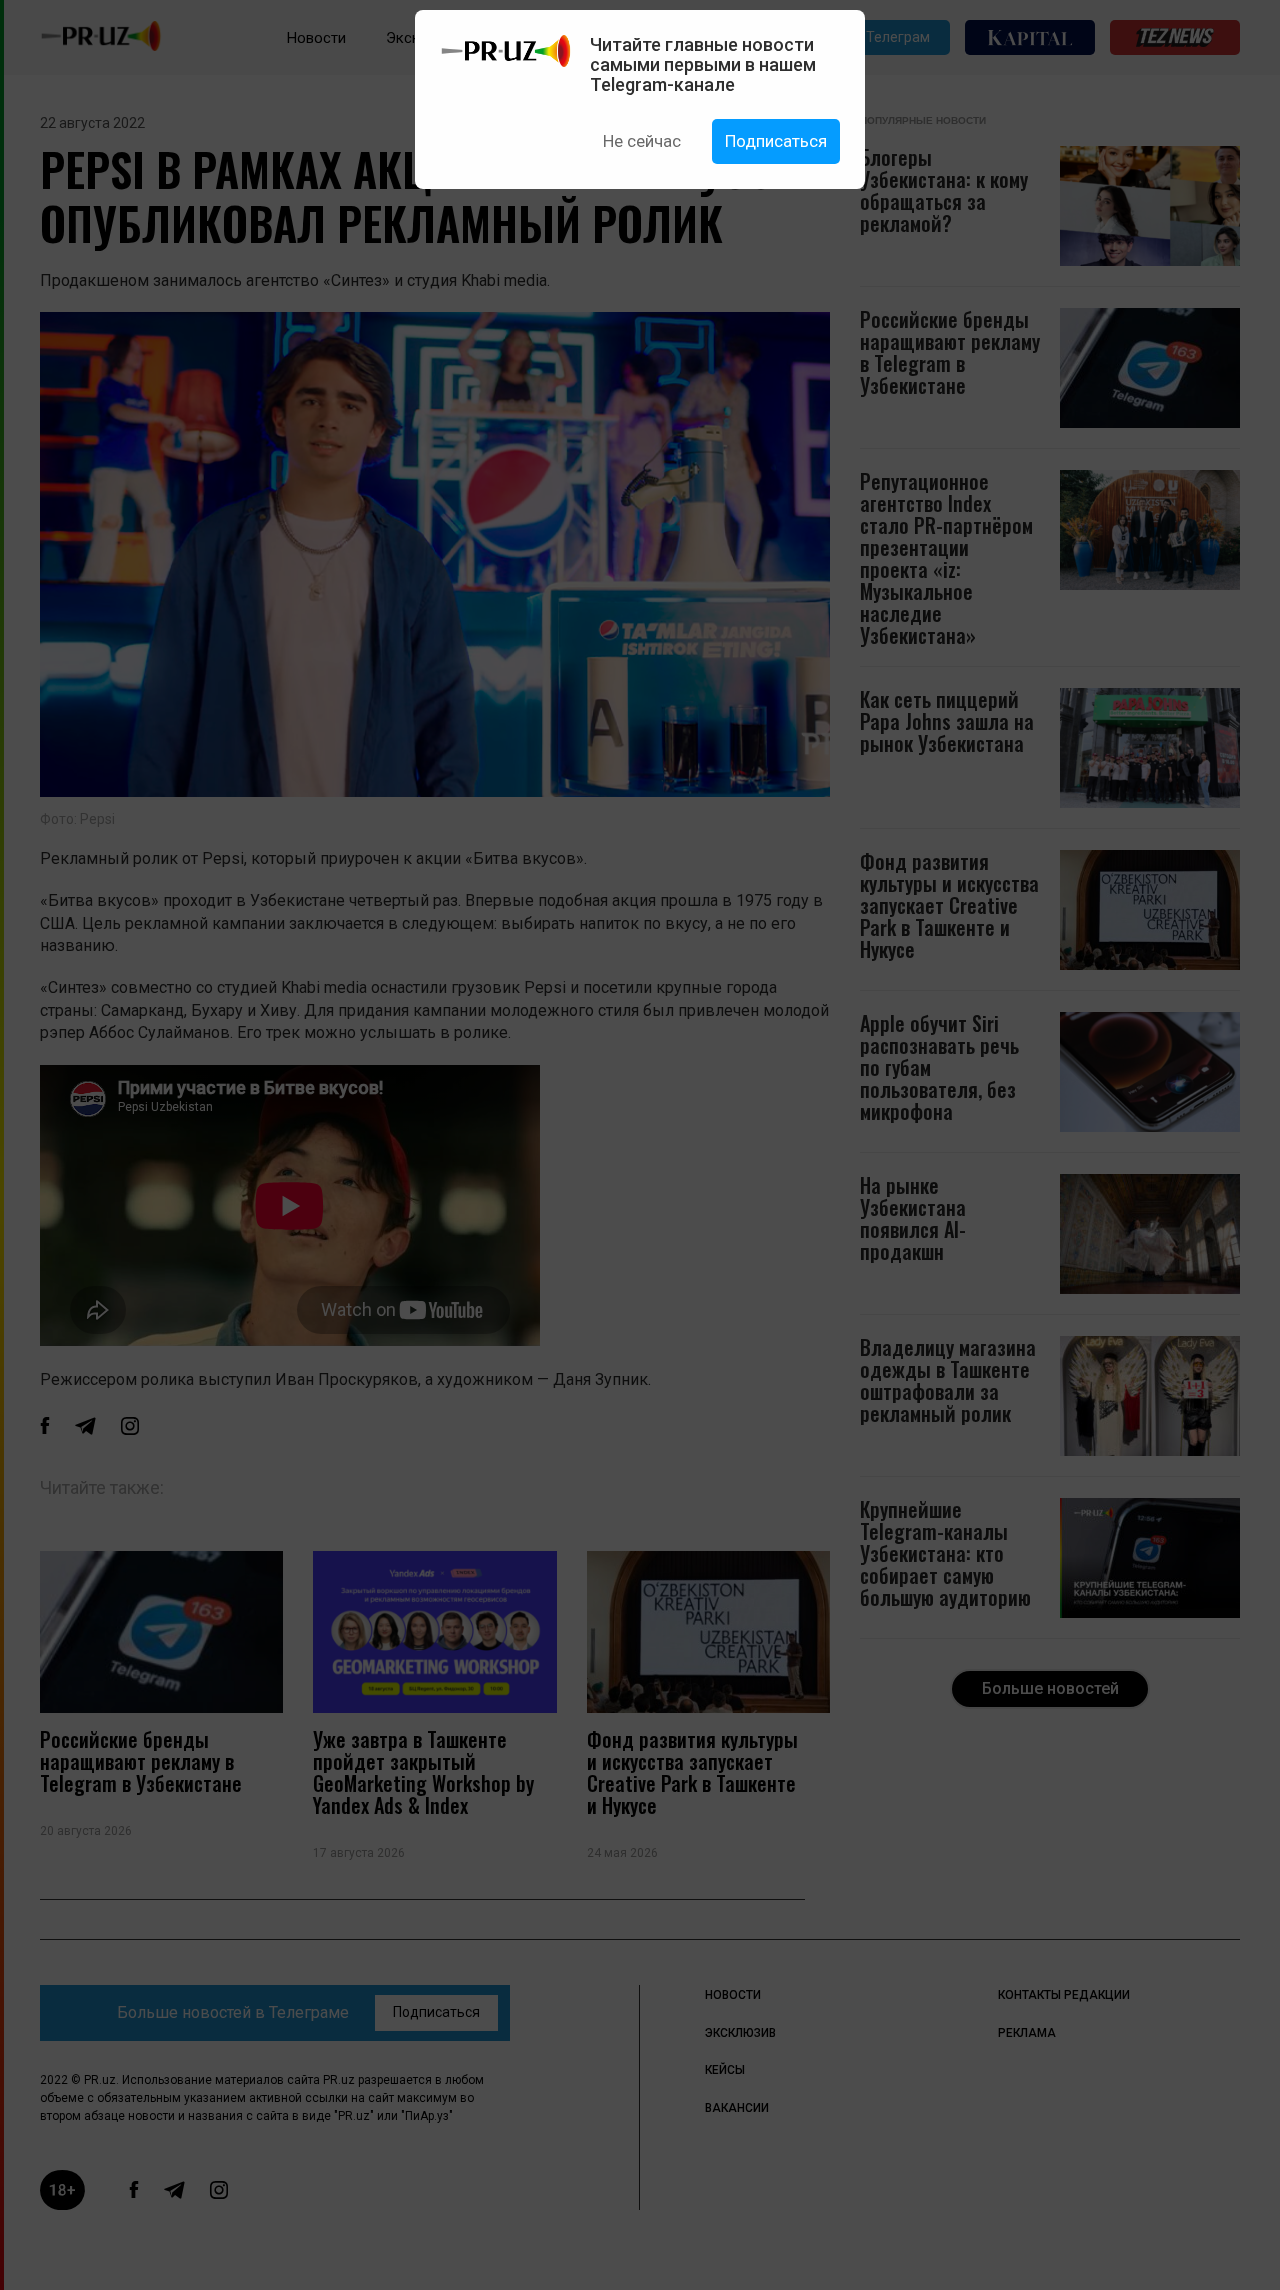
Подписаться (776, 141)
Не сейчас (642, 141)
